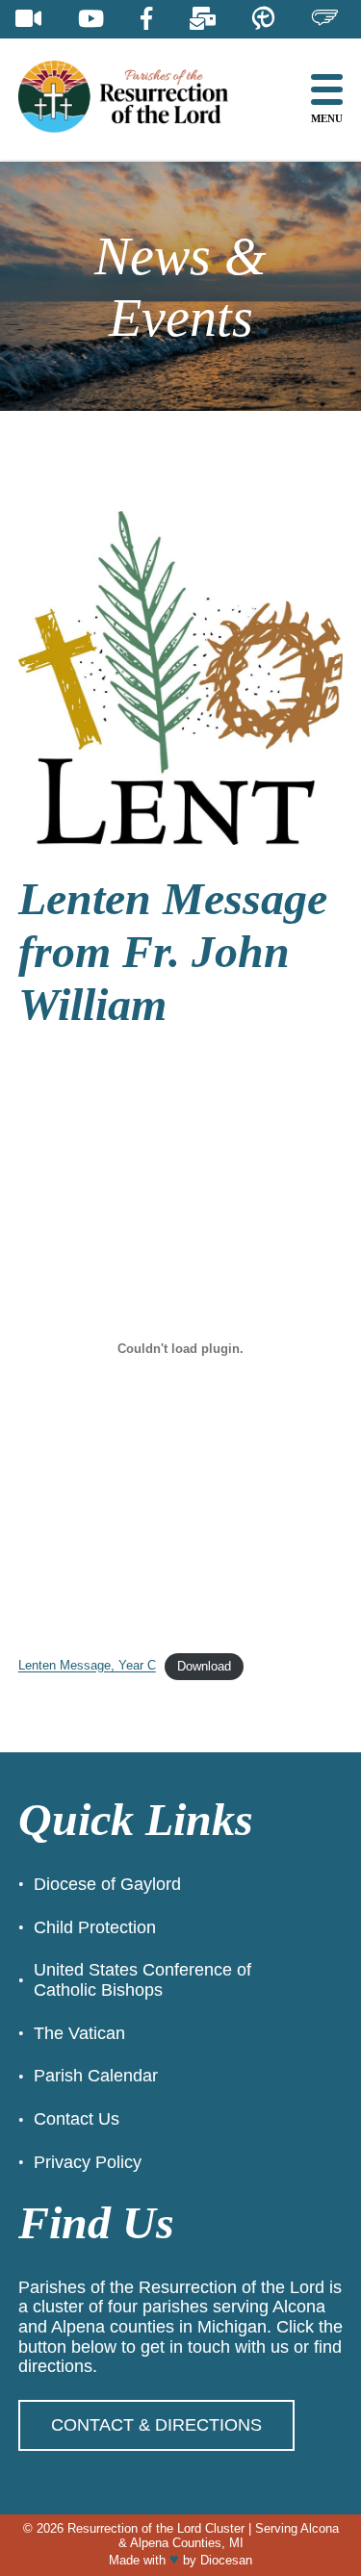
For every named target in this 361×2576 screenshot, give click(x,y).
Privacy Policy (88, 2162)
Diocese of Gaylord (107, 1884)
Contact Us (77, 2119)
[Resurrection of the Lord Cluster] (139, 99)
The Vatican (79, 2033)
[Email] (203, 19)
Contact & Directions (156, 2425)
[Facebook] (146, 19)
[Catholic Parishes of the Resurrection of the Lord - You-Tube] (91, 19)
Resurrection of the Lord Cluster (156, 2528)
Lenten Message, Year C (87, 1666)
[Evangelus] (324, 19)
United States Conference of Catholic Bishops (142, 1980)
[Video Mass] (28, 19)
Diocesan (226, 2560)
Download (204, 1666)
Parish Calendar (96, 2076)
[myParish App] (263, 19)
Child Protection (95, 1927)
